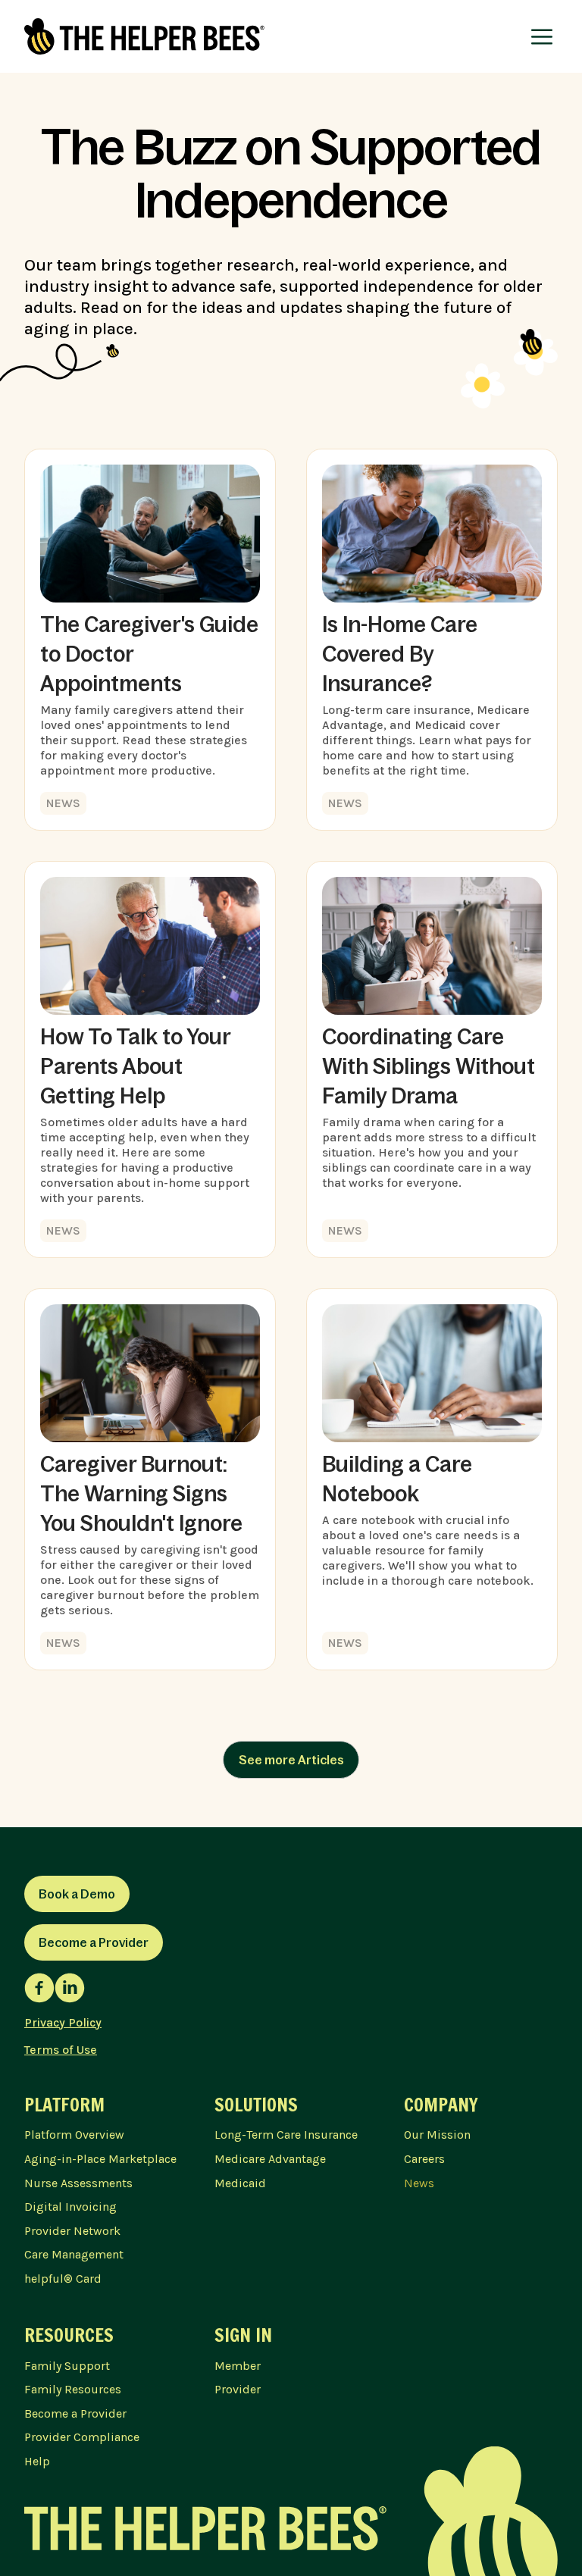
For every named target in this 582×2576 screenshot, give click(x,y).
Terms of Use (61, 2050)
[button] (542, 36)
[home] (144, 36)
